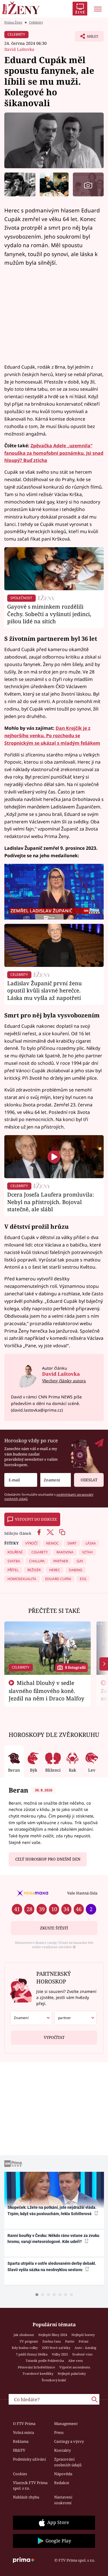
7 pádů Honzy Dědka (32, 2354)
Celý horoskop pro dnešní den (48, 1859)
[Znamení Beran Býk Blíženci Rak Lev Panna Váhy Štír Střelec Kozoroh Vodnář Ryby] (56, 1480)
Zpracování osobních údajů (68, 2462)
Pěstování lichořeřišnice (36, 2367)
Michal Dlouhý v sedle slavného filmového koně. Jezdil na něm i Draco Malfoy (47, 1691)
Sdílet (87, 38)
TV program (29, 2341)
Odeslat (89, 1480)
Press (59, 2432)
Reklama (21, 2441)
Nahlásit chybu (26, 2497)
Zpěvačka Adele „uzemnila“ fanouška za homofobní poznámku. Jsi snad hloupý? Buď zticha (54, 453)
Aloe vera (75, 2361)
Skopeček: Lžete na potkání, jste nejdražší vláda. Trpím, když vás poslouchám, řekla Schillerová (52, 2210)
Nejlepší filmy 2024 (53, 2335)
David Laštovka (19, 49)
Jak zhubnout (24, 2335)
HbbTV (19, 2450)
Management (66, 2424)
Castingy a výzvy (69, 2441)
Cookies (20, 2474)
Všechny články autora (64, 1381)
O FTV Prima (24, 2424)
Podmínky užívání (29, 2459)
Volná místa (23, 2432)
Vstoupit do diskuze (36, 1519)
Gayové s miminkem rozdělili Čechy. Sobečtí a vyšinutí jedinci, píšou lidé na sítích (49, 614)
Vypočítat (54, 2037)
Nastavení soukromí (63, 2500)
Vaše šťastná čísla (82, 1893)
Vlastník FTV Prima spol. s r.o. (30, 2486)
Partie (70, 2341)
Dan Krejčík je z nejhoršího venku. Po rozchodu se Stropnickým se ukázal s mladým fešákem (52, 736)
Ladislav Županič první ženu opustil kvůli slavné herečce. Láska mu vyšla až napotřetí (44, 991)
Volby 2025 (60, 2354)
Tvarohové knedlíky (38, 2373)
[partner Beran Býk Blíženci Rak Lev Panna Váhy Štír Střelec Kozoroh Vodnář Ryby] (76, 2018)
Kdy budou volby (25, 2348)
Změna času (52, 2341)
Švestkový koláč (54, 2380)
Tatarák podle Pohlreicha (45, 2361)
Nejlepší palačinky (72, 2373)
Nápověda (63, 2474)
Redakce (62, 2483)
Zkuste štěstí (54, 1928)
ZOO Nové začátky (56, 2348)
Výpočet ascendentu (75, 2367)
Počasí (84, 2341)
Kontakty (62, 2450)
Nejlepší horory (83, 2335)
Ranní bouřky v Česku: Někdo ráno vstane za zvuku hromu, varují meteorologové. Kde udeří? (53, 2239)
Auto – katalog (85, 2348)
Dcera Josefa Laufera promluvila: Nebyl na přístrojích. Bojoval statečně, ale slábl (51, 1202)
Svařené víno (82, 2354)
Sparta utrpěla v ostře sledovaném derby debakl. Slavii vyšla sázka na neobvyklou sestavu (52, 2266)
